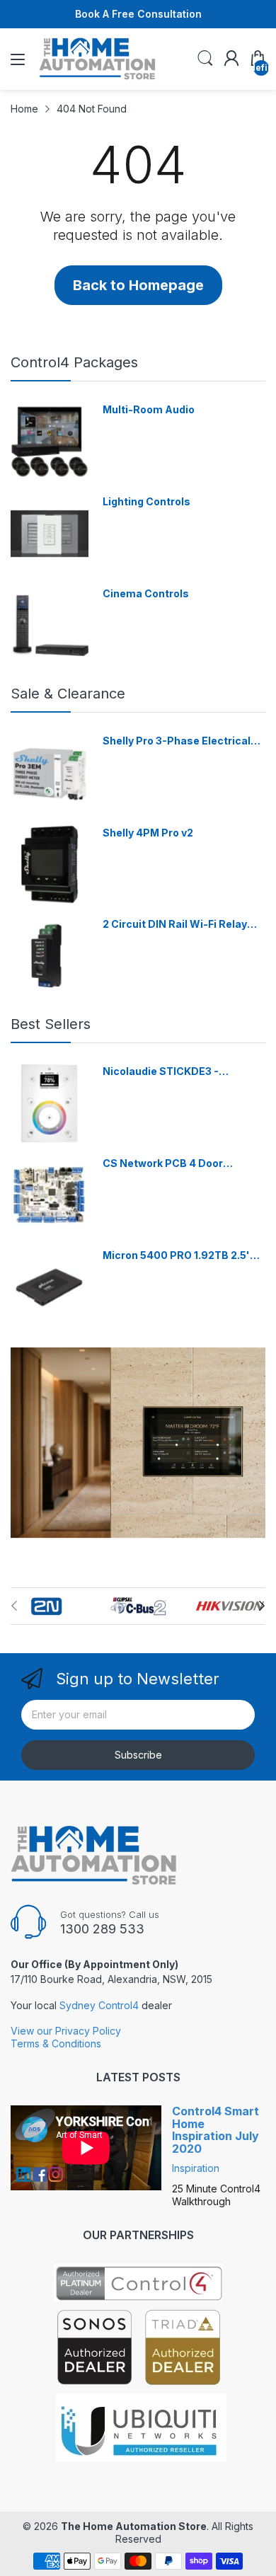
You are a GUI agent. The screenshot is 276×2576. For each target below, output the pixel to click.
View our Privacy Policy (66, 2031)
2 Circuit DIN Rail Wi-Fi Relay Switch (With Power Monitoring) (183, 925)
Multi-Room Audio (149, 409)
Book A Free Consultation (138, 14)
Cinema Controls (146, 593)
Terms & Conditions (56, 2043)
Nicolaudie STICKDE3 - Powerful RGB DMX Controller (178, 1072)
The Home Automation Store (134, 2526)
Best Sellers (51, 1024)
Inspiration (196, 2168)
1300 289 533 (102, 1929)
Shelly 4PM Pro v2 (148, 833)
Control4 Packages (74, 362)
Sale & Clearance (68, 694)
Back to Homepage (138, 285)
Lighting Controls (146, 501)
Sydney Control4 (99, 2005)
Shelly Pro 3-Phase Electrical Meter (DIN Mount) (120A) (177, 741)
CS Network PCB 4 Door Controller (163, 1164)
